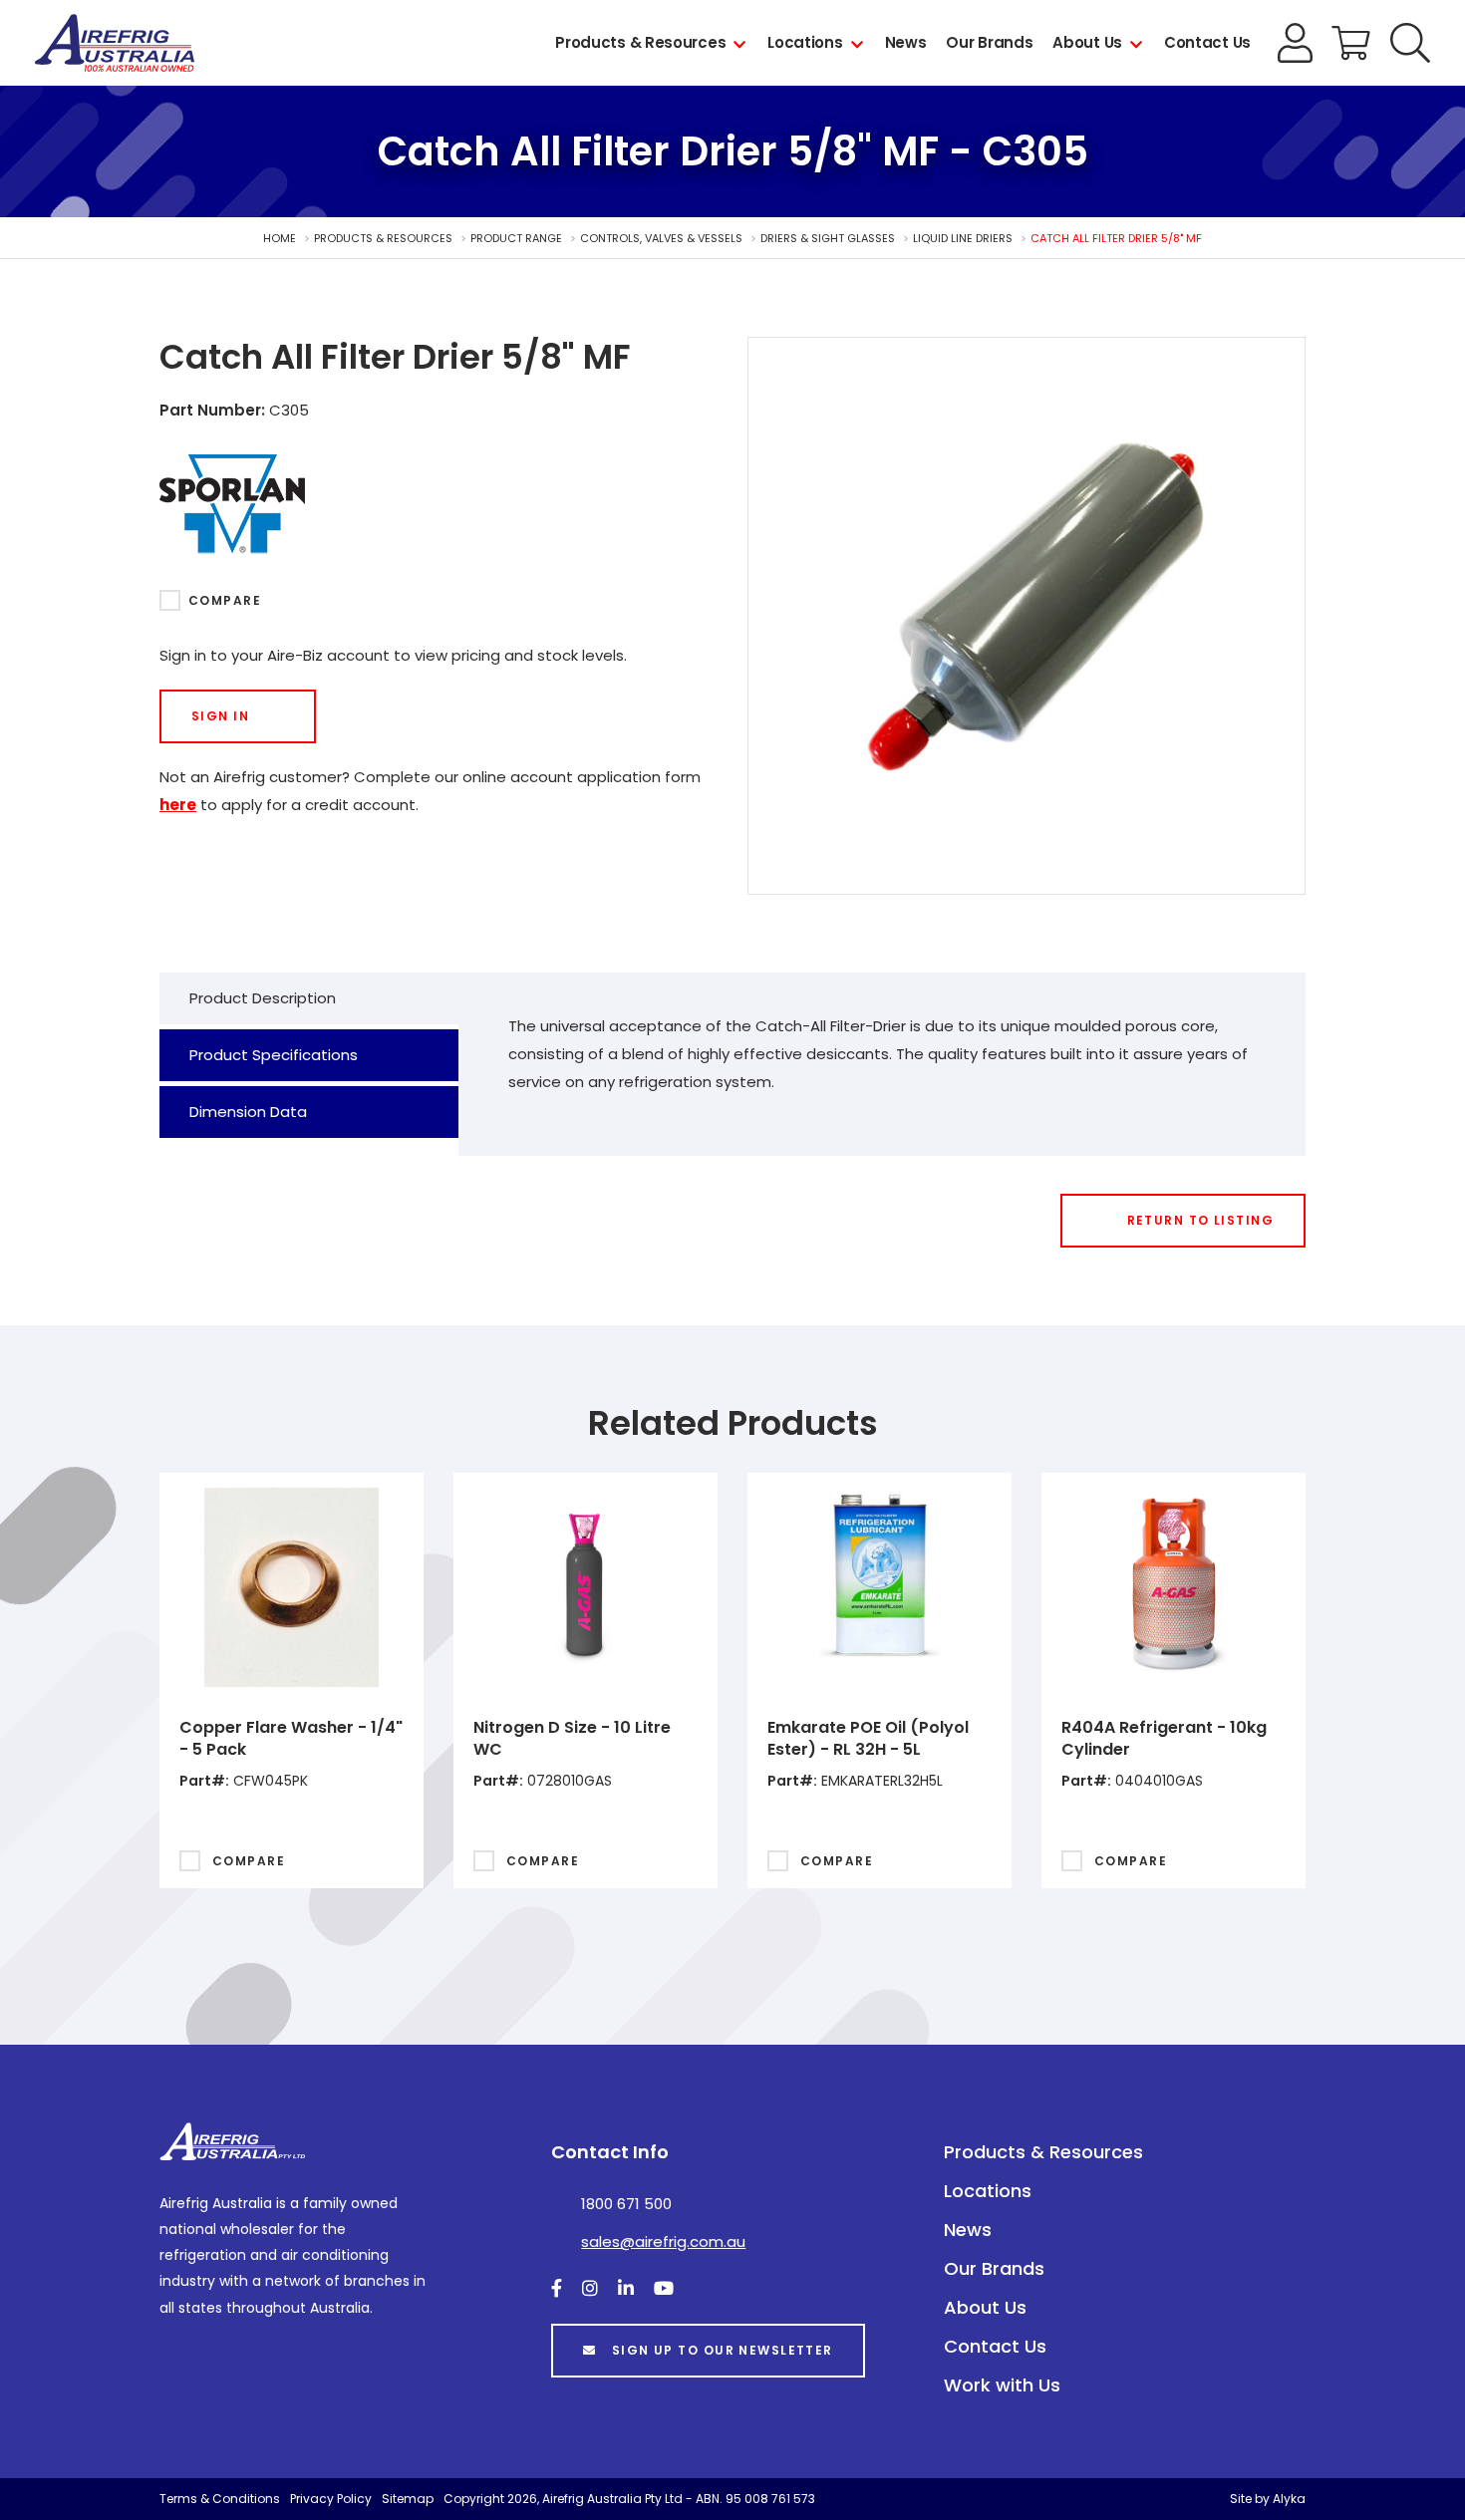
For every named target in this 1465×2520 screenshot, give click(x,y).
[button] (1410, 43)
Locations (805, 42)
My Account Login (1296, 43)
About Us (1087, 42)
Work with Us (1002, 2385)
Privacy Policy (331, 2499)
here (178, 805)
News (906, 42)
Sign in (220, 716)
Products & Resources (640, 42)
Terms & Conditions (220, 2499)
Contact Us (1207, 42)
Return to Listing (1200, 1220)
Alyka (1289, 2499)
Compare (225, 600)
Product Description (263, 998)
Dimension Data (248, 1112)
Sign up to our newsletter (723, 2350)
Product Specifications (274, 1055)
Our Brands (989, 42)
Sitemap (408, 2499)
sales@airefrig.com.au (663, 2241)
